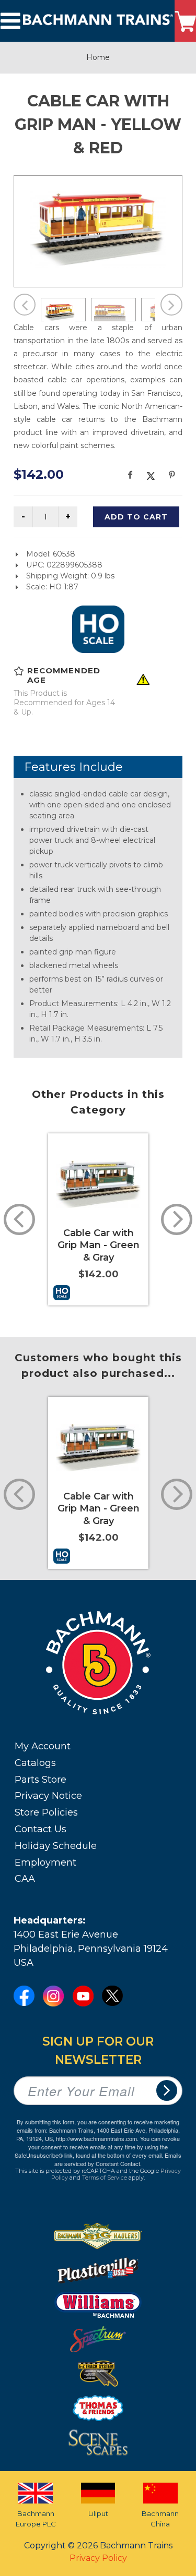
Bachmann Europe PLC (36, 2519)
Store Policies (46, 1812)
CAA (25, 1879)
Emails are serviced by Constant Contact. (118, 2159)
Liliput (98, 2513)
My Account (43, 1746)
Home (98, 57)
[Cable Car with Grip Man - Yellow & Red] (98, 230)
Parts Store (41, 1780)
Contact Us (41, 1829)
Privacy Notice (48, 1796)
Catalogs (35, 1763)
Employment (45, 1863)
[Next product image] (171, 305)
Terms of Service (105, 2178)
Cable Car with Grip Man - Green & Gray (99, 1245)
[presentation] (19, 1219)
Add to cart (136, 517)
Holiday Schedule (56, 1846)
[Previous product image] (25, 305)
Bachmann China (160, 2519)
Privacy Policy (98, 2558)
